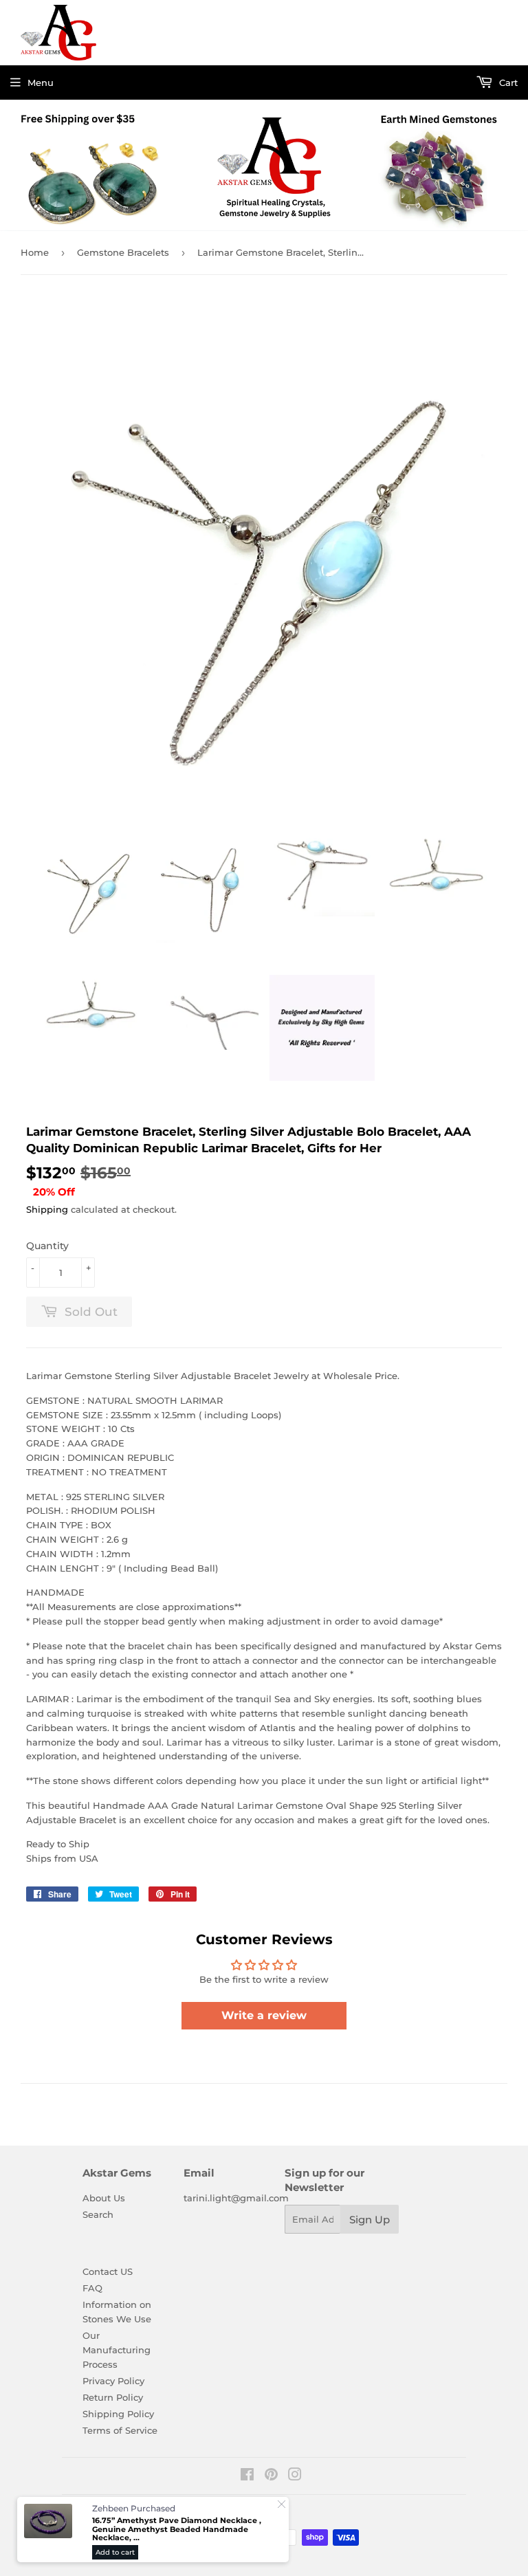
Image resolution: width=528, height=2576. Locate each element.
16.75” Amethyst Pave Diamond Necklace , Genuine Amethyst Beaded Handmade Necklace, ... (177, 2529)
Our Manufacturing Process (117, 2350)
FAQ (92, 2288)
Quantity (47, 1246)
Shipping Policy (118, 2414)
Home (35, 252)
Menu (41, 82)
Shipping (47, 1209)
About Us (104, 2198)
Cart (507, 82)
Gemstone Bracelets (123, 252)
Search (98, 2214)
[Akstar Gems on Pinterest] (271, 2476)
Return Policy (113, 2397)
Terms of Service (120, 2430)
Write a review (264, 2015)
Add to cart (115, 2552)
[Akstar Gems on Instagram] (295, 2476)
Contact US (108, 2271)
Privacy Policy (113, 2381)
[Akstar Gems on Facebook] (247, 2476)
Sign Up (370, 2220)
